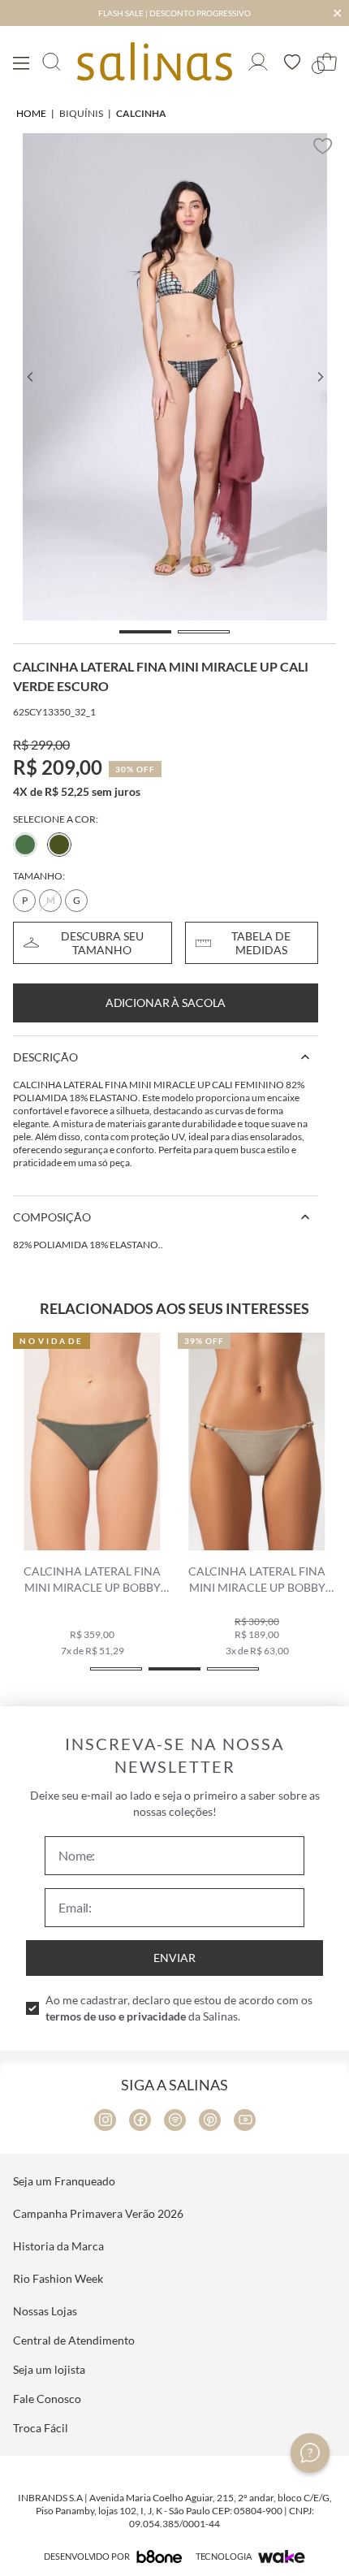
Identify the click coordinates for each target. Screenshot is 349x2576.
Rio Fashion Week (58, 2278)
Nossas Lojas (45, 2311)
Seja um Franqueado (64, 2181)
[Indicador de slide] (145, 632)
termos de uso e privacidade (116, 2016)
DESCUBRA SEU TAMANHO (102, 943)
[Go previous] (29, 377)
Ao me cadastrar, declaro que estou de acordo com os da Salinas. (179, 2008)
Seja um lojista (49, 2369)
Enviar (174, 1958)
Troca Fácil (41, 2428)
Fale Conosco (47, 2399)
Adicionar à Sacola (166, 1003)
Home (31, 113)
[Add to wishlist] (323, 146)
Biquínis (81, 113)
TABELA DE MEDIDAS (261, 943)
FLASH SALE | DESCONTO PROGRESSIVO (174, 13)
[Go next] (320, 377)
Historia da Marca (58, 2246)
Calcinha (141, 113)
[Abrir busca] (52, 62)
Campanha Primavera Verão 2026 (98, 2213)
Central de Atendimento (74, 2340)
